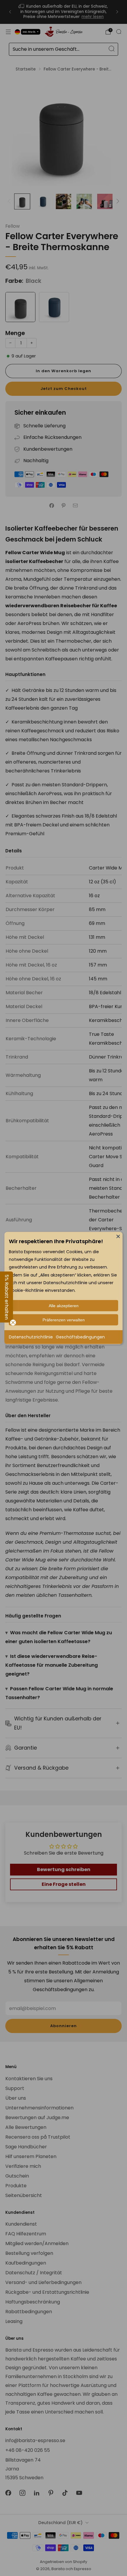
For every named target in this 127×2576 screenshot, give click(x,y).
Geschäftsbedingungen (80, 1337)
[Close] (118, 1236)
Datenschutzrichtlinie (31, 1337)
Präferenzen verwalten (64, 1320)
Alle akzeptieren (64, 1306)
